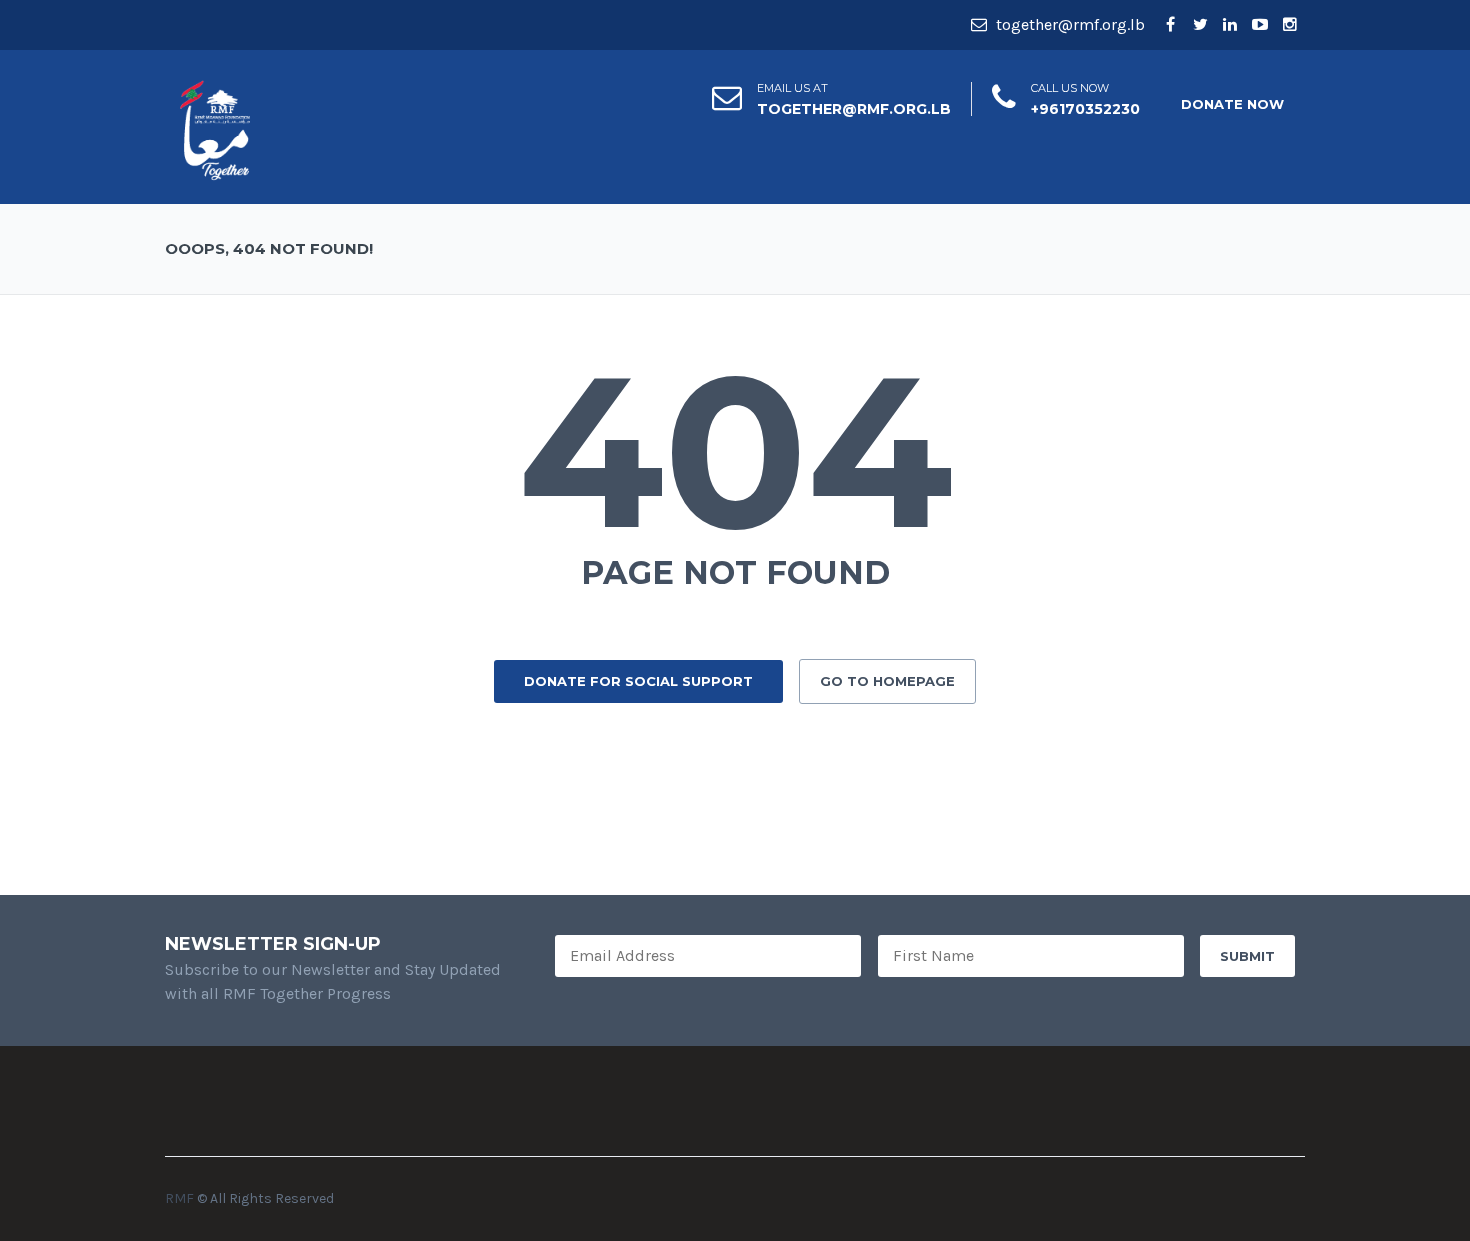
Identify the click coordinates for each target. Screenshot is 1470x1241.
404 (735, 451)
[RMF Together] (215, 128)
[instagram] (1290, 25)
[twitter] (1200, 25)
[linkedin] (1230, 25)
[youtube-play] (1260, 25)
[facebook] (1170, 25)
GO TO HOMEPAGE (887, 681)
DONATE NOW (1232, 104)
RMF (179, 1198)
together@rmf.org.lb (1068, 24)
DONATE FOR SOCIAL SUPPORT (638, 681)
